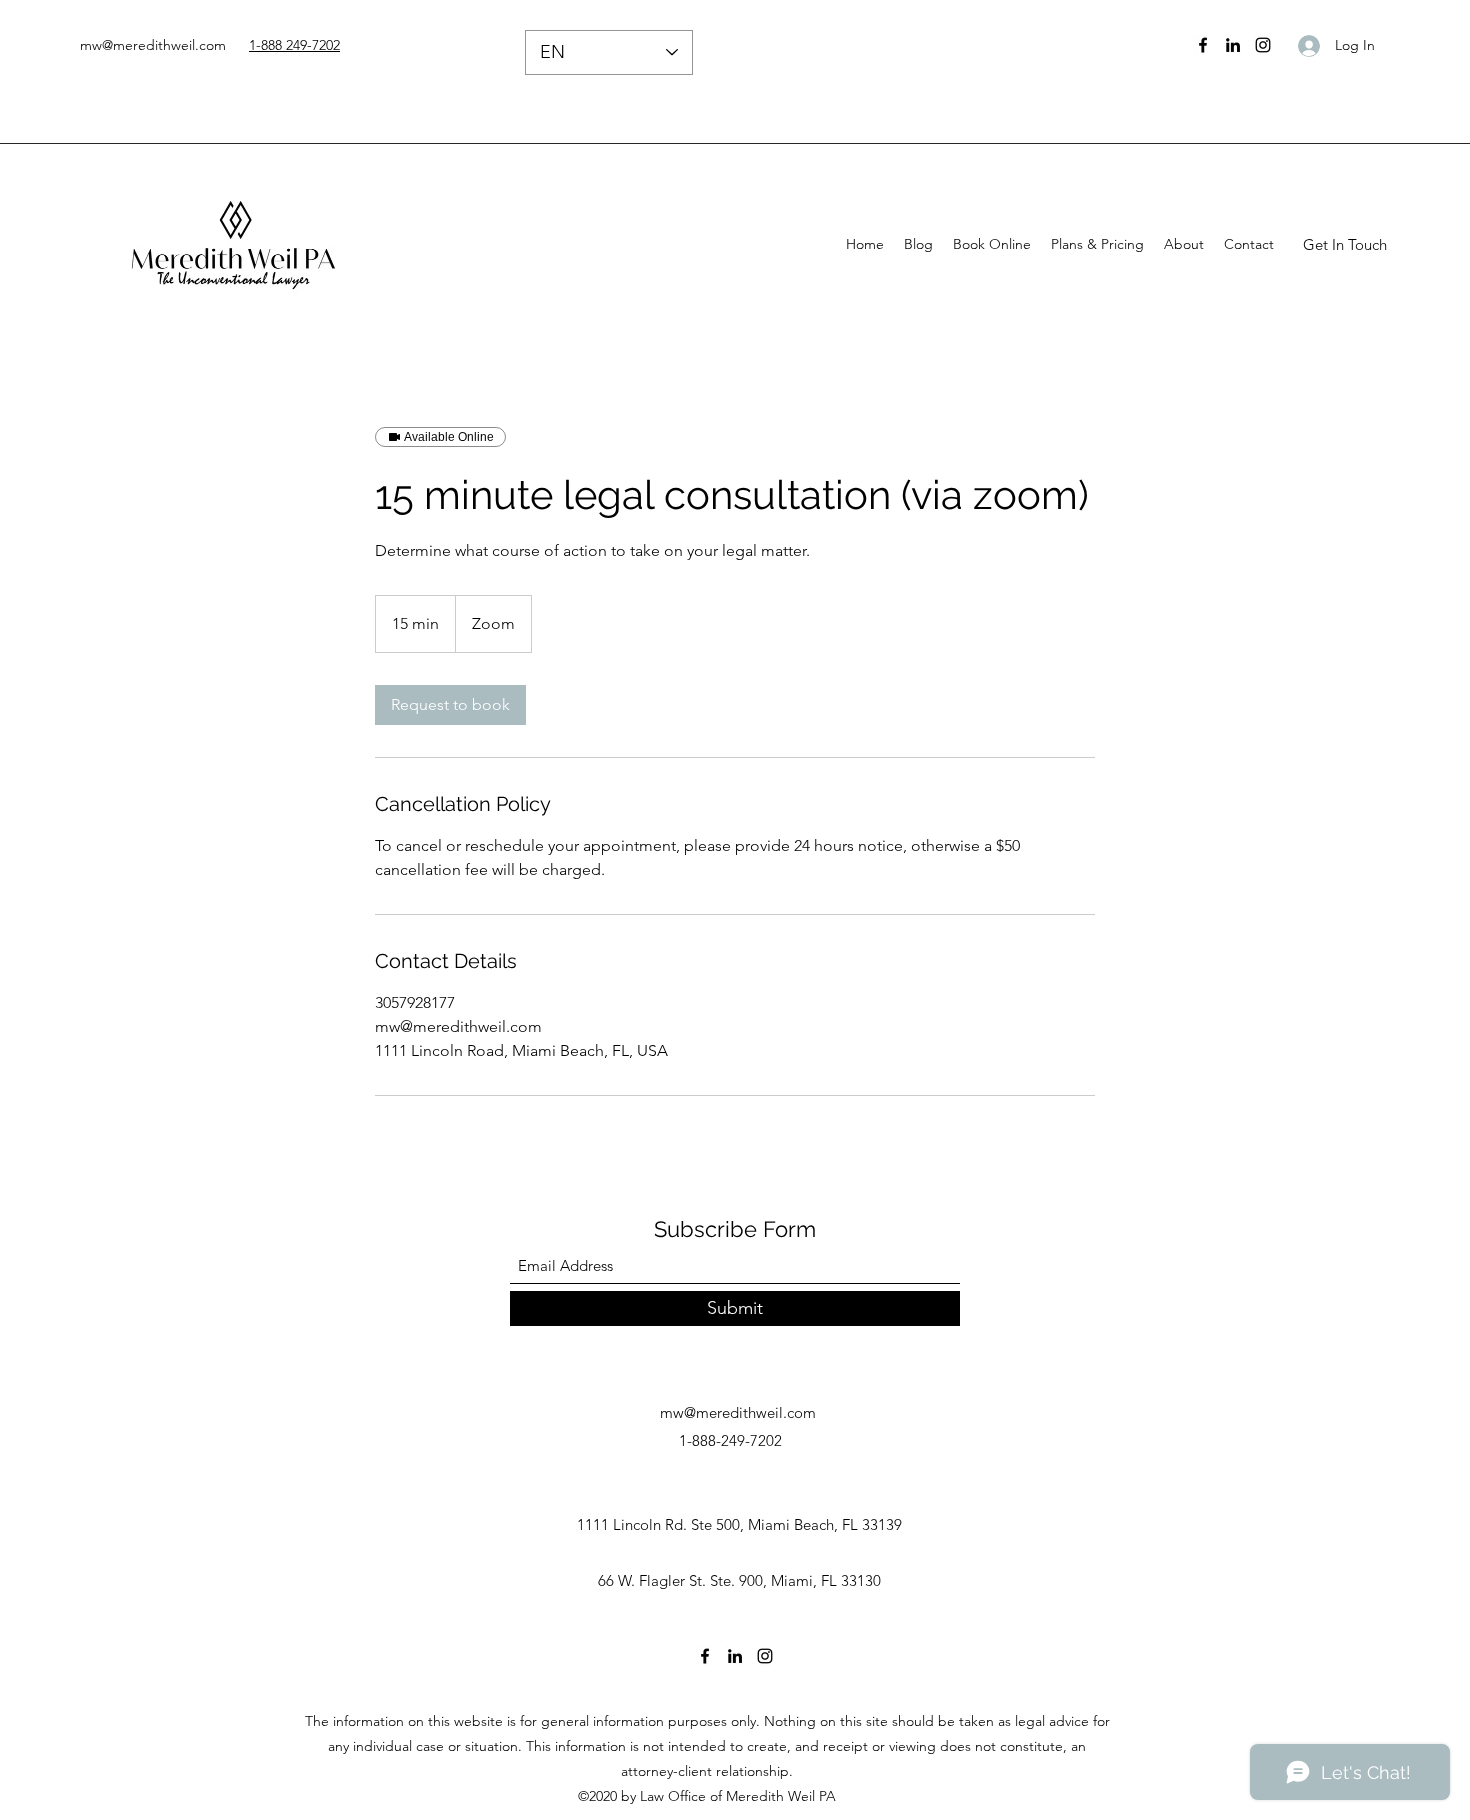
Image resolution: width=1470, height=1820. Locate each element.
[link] (450, 705)
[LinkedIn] (1233, 45)
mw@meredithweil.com (153, 45)
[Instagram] (1263, 45)
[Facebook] (1203, 45)
